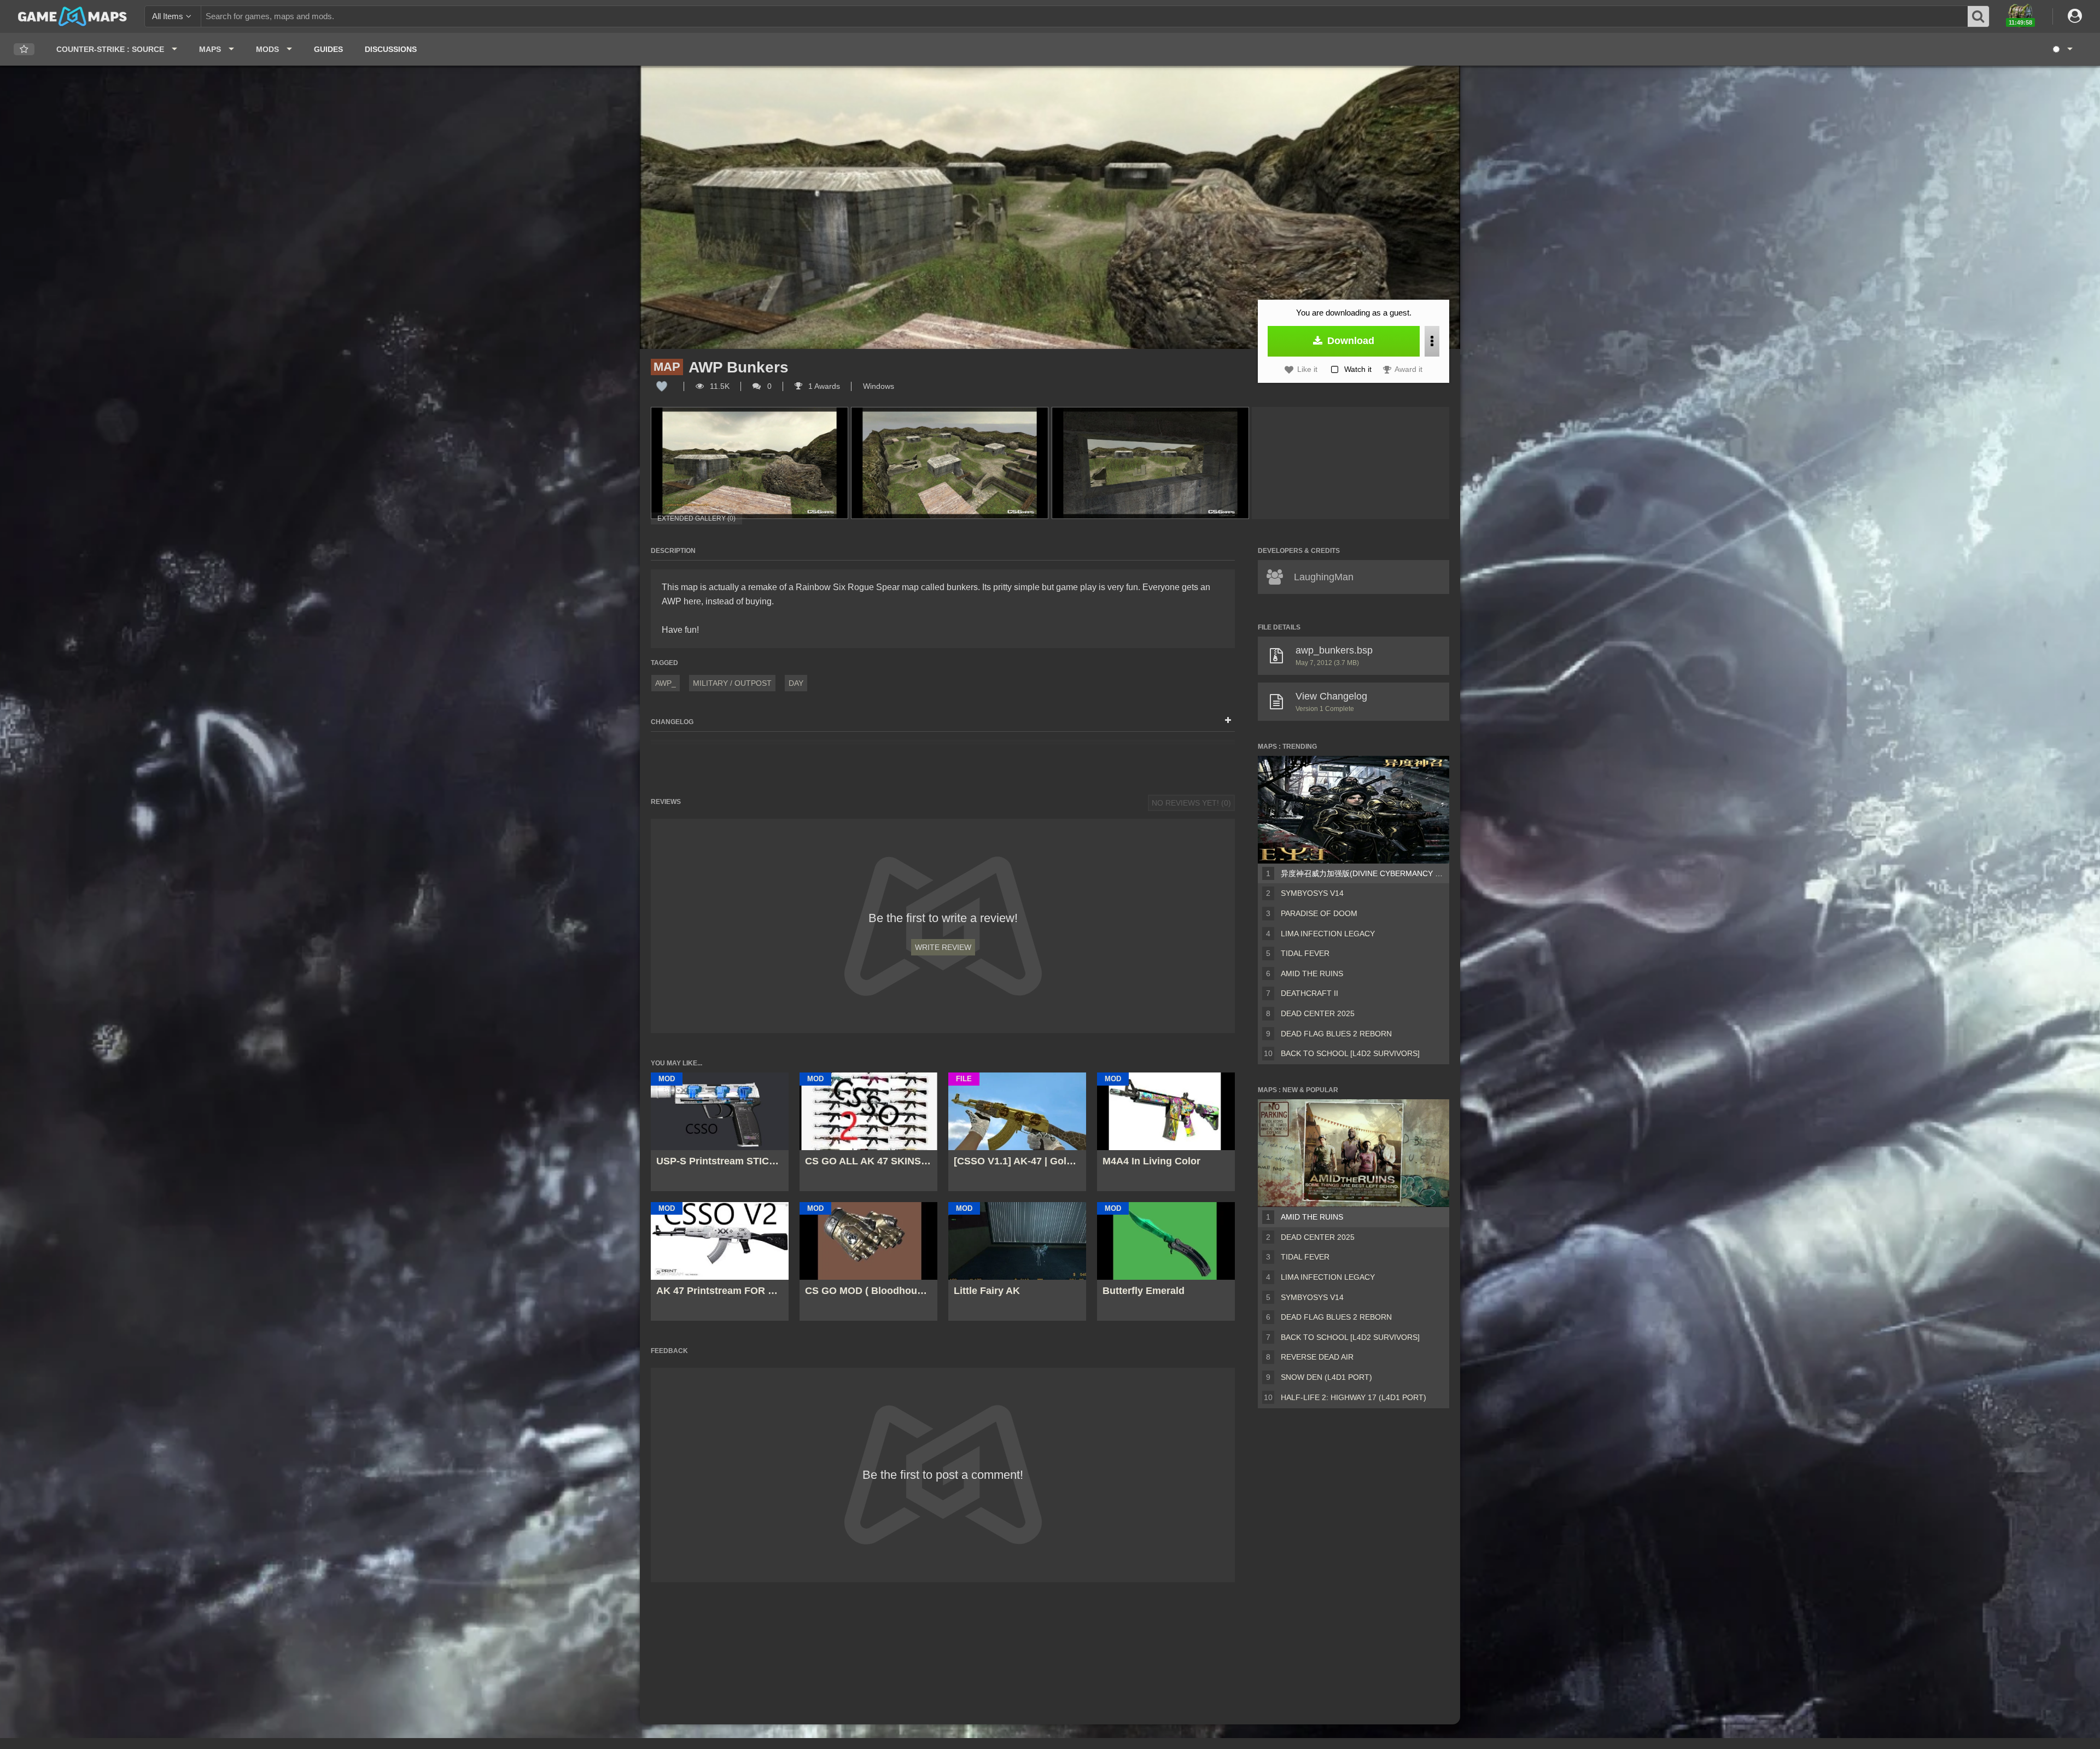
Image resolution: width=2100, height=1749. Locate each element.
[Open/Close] (1228, 721)
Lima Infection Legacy (1328, 934)
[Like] (662, 386)
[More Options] (1432, 341)
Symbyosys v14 (1312, 893)
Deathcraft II (1309, 993)
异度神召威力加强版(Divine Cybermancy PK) (1363, 873)
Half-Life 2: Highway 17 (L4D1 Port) (1354, 1397)
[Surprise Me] (2062, 49)
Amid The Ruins (1312, 973)
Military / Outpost (732, 683)
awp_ (666, 683)
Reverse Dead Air (1317, 1357)
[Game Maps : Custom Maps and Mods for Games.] (72, 16)
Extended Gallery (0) (696, 518)
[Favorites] (24, 49)
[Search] (1979, 16)
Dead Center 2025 (1318, 1013)
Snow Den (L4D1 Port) (1326, 1377)
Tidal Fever (1305, 953)
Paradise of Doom (1319, 913)
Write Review (943, 947)
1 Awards (823, 386)
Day (796, 683)
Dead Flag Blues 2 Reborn (1336, 1034)
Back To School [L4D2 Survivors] (1350, 1053)
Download (1349, 341)
